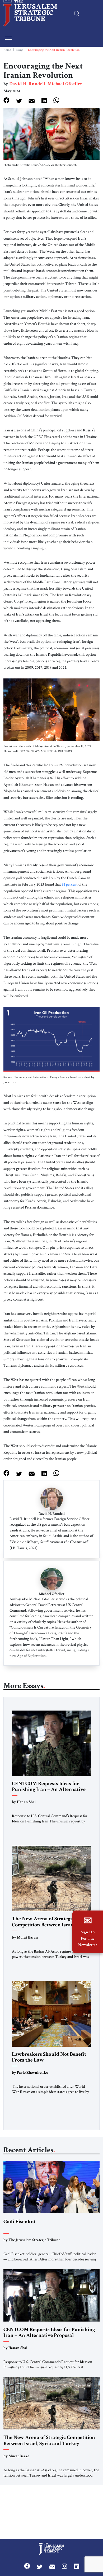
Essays (19, 50)
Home (7, 50)
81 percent (70, 884)
